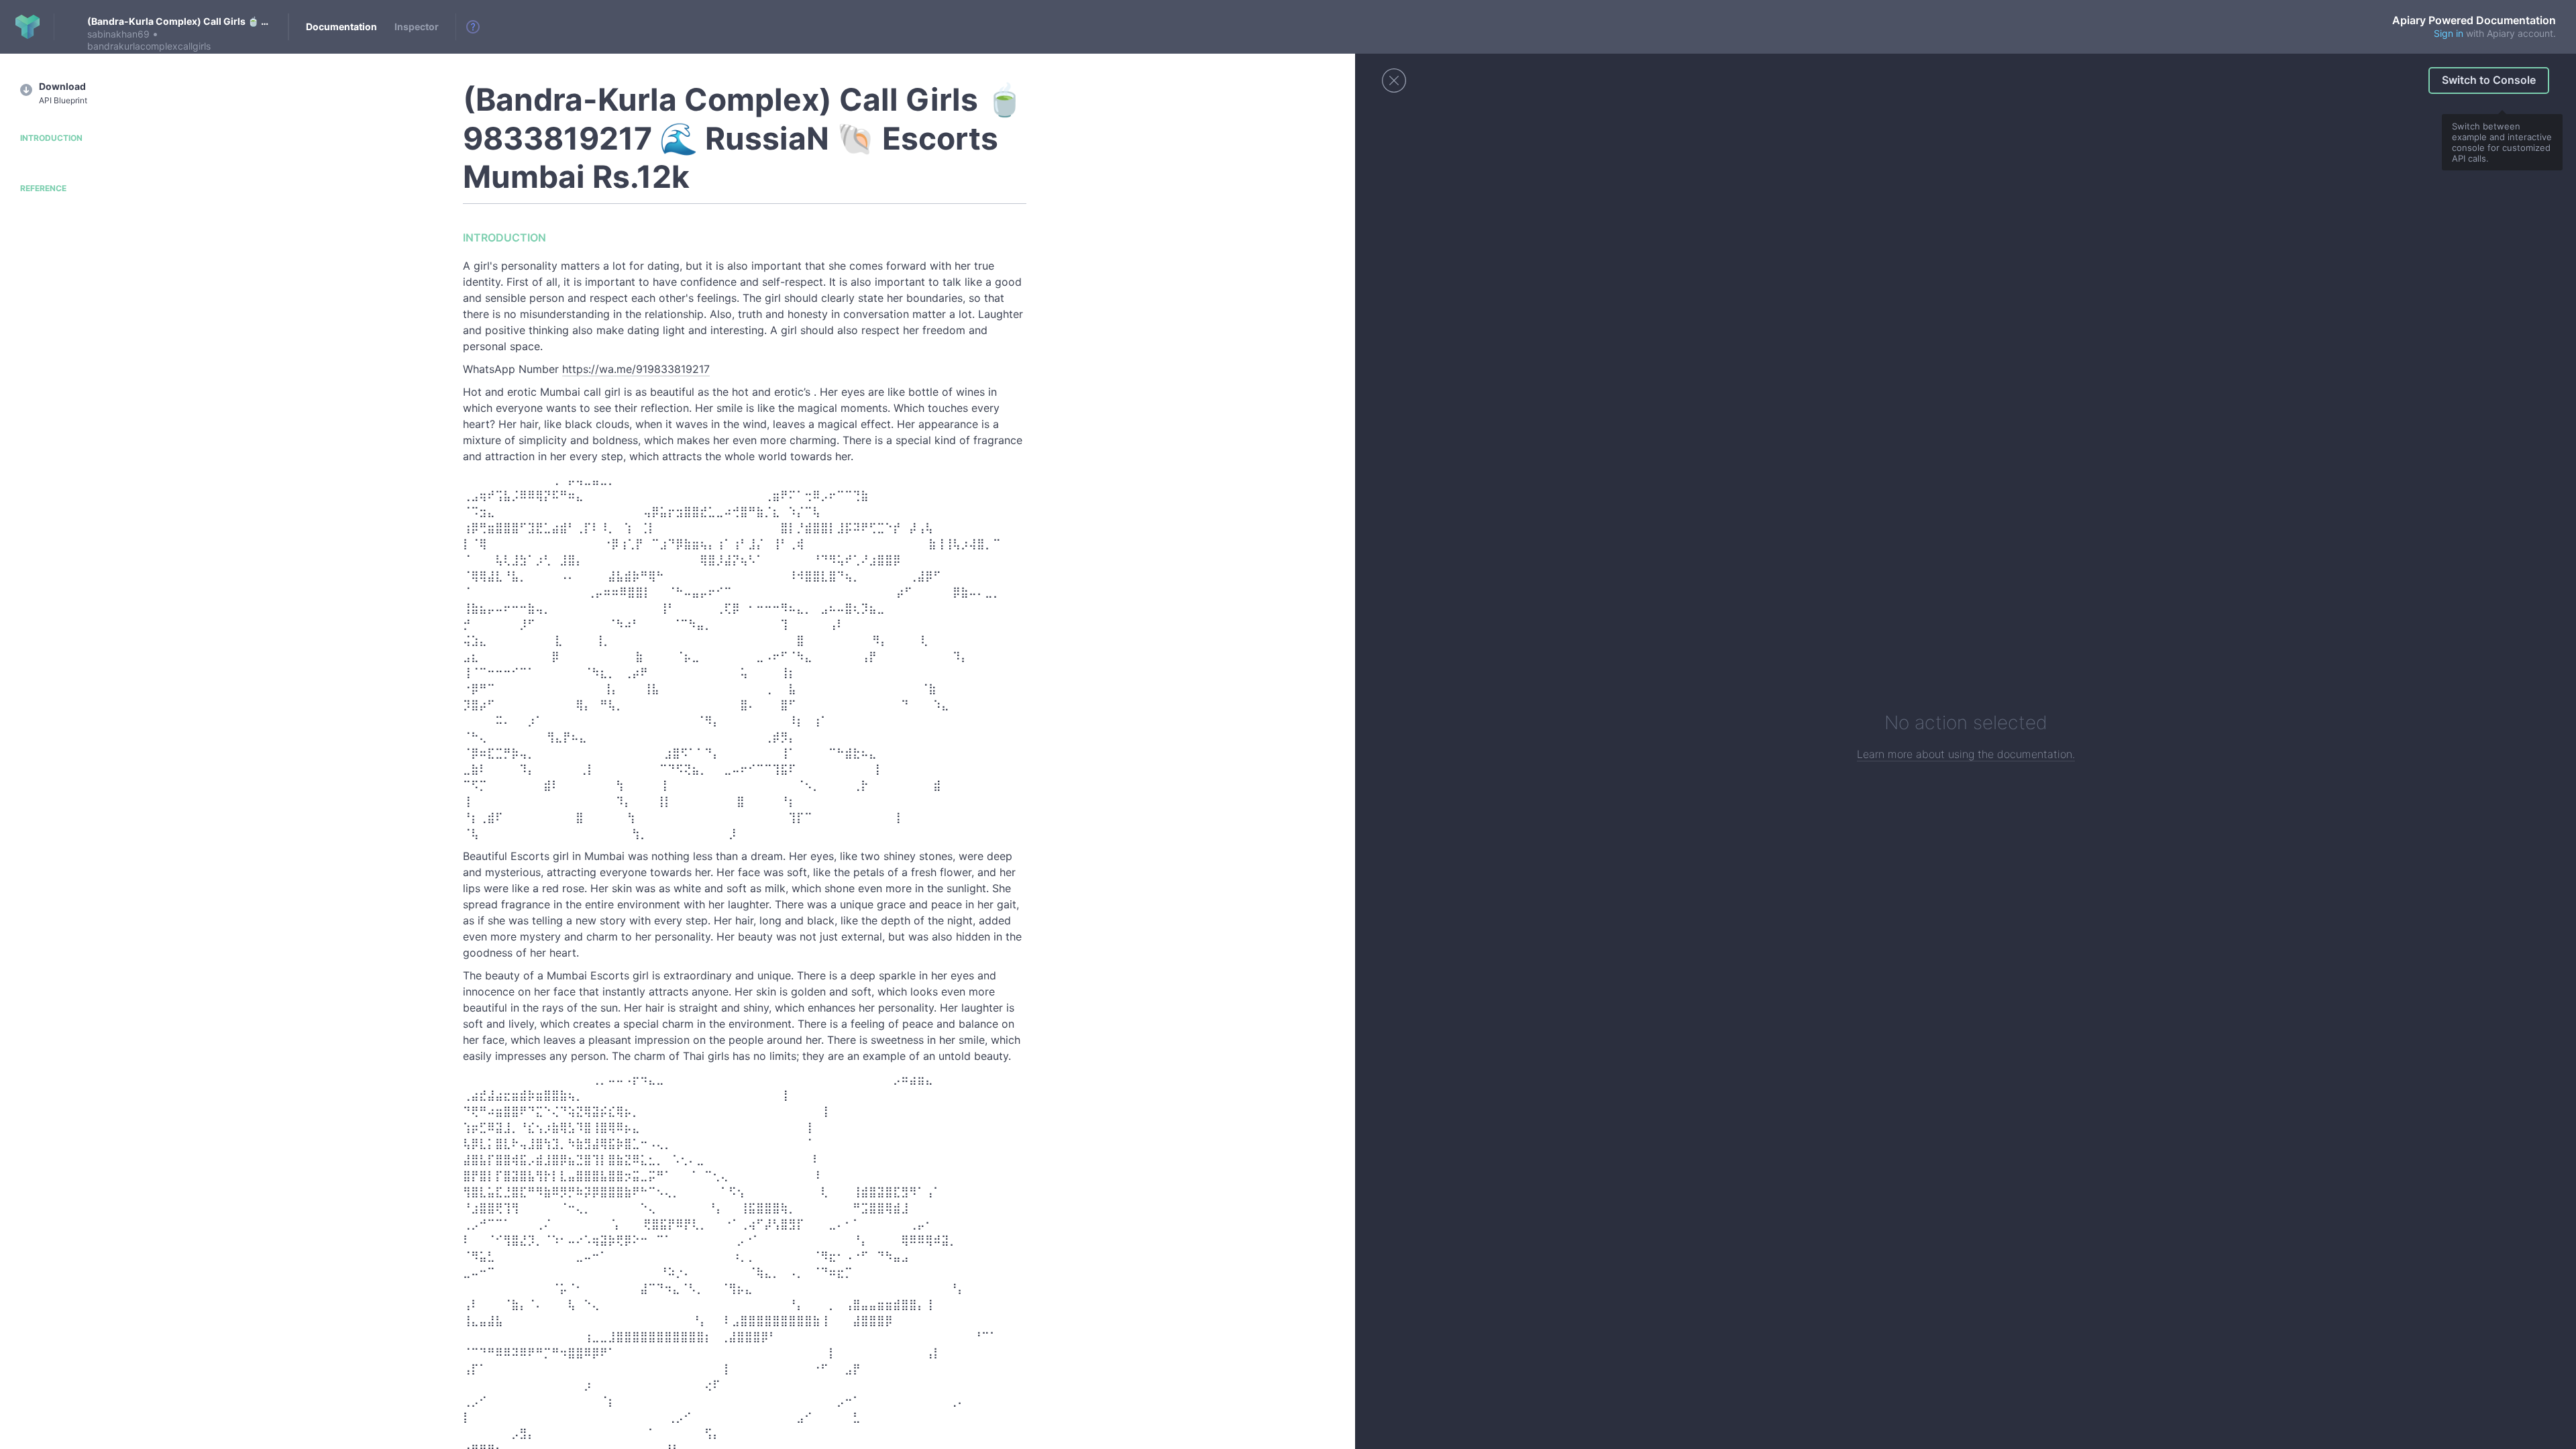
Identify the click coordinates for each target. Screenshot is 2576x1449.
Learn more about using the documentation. (1966, 754)
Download (63, 93)
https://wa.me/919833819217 (636, 369)
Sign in (2449, 33)
